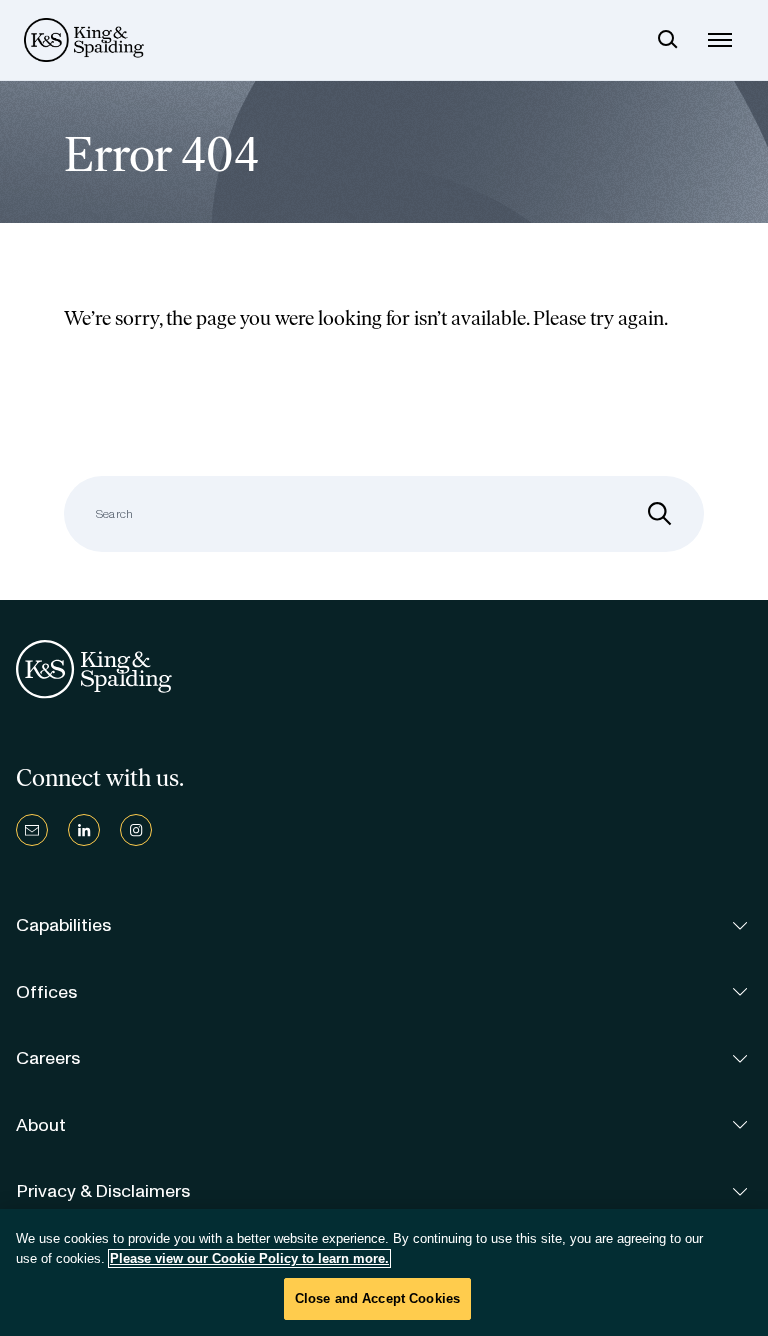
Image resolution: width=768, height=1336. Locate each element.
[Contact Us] (32, 830)
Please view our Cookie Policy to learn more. (249, 1258)
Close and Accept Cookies (377, 1298)
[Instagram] (136, 830)
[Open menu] (720, 40)
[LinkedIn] (84, 830)
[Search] (668, 40)
